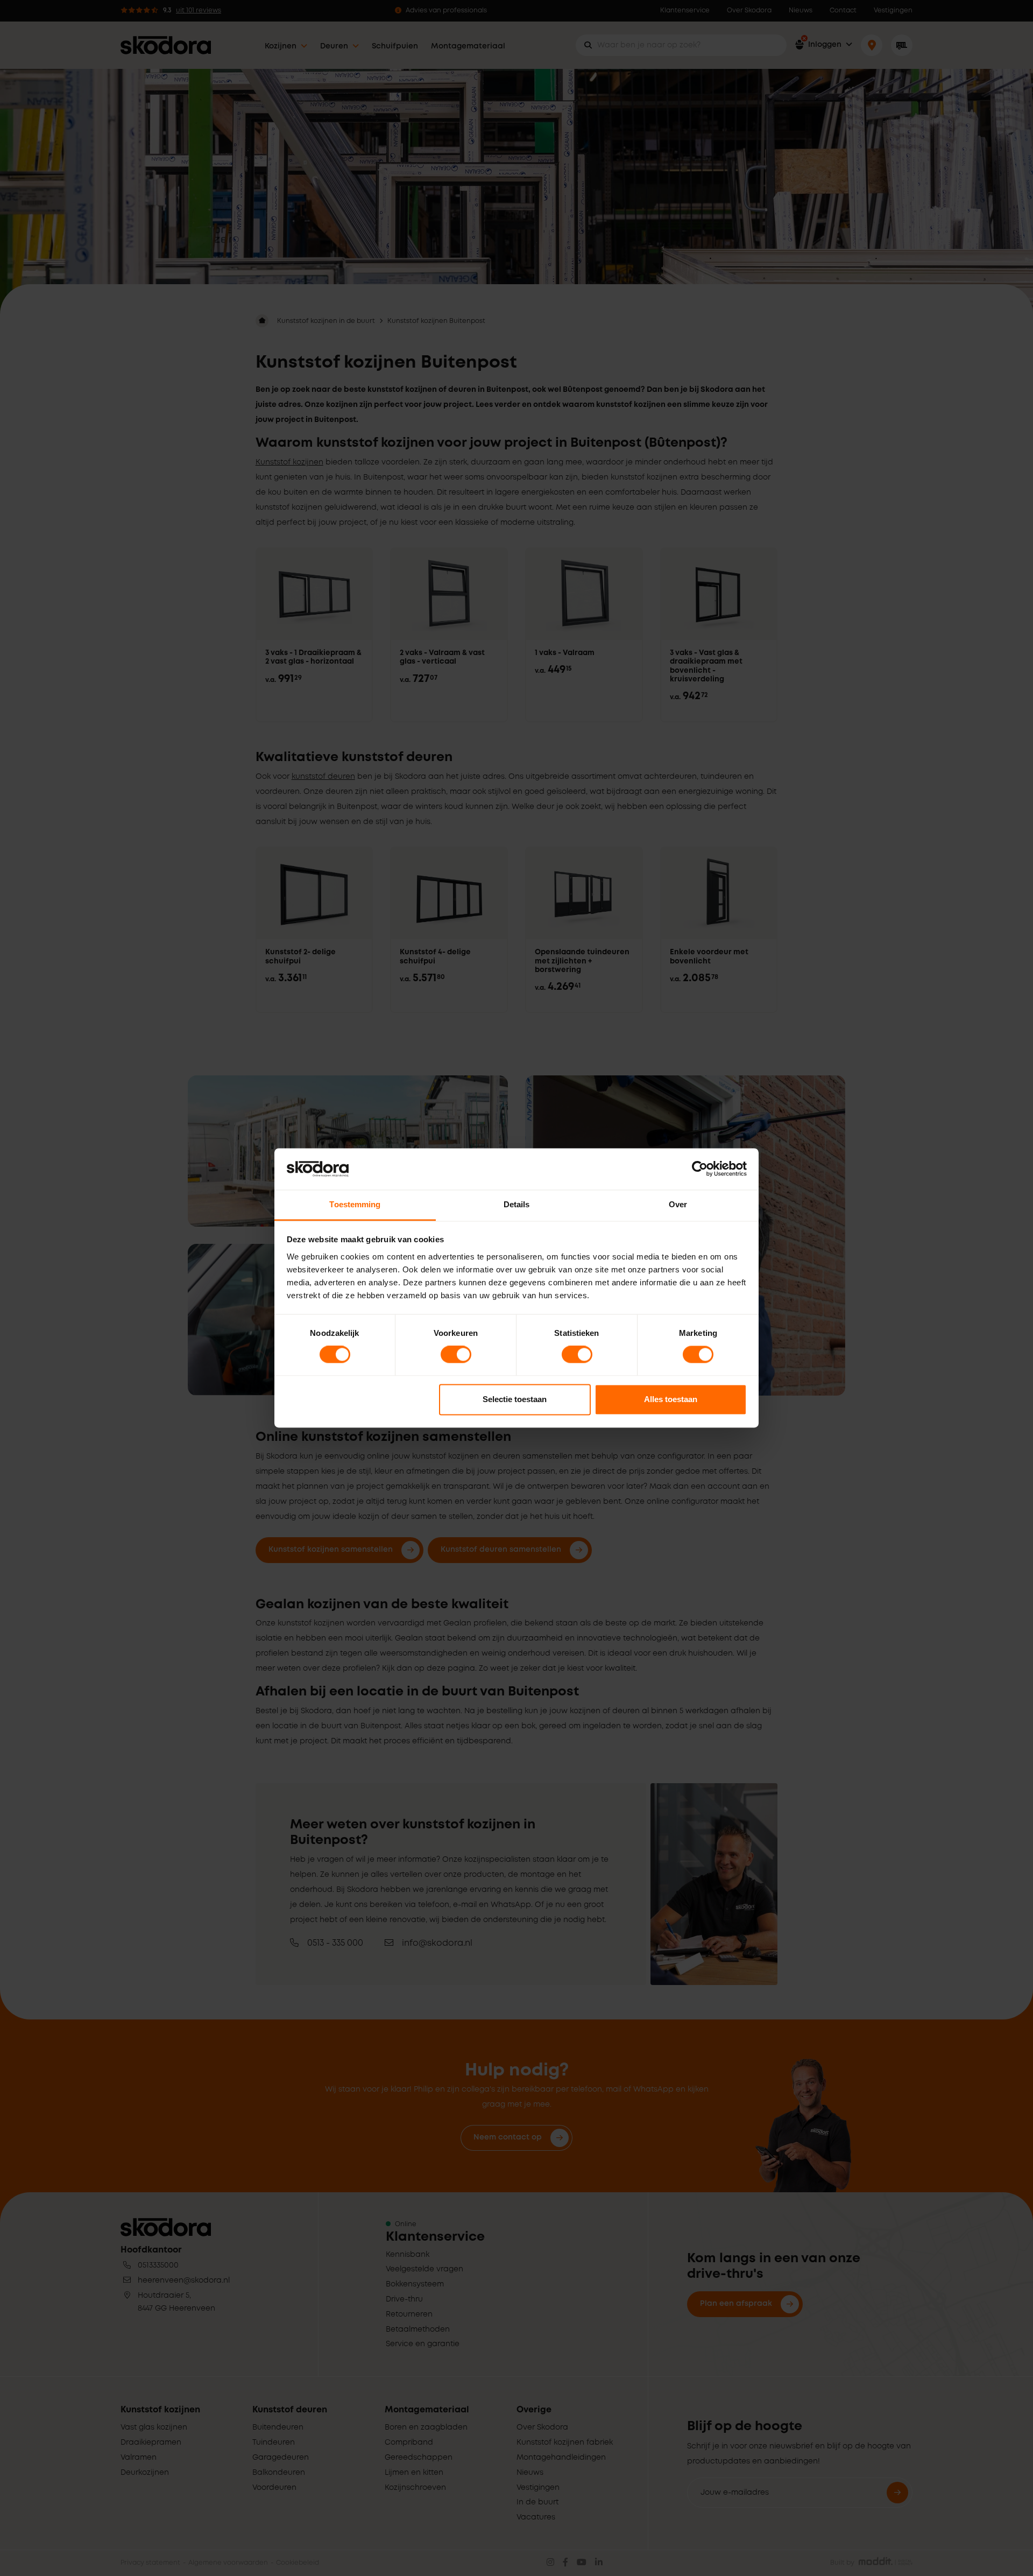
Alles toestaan (671, 1399)
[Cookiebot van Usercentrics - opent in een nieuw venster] (700, 1169)
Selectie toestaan (515, 1399)
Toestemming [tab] (355, 1204)
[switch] (456, 1355)
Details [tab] (517, 1204)
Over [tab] (678, 1204)
